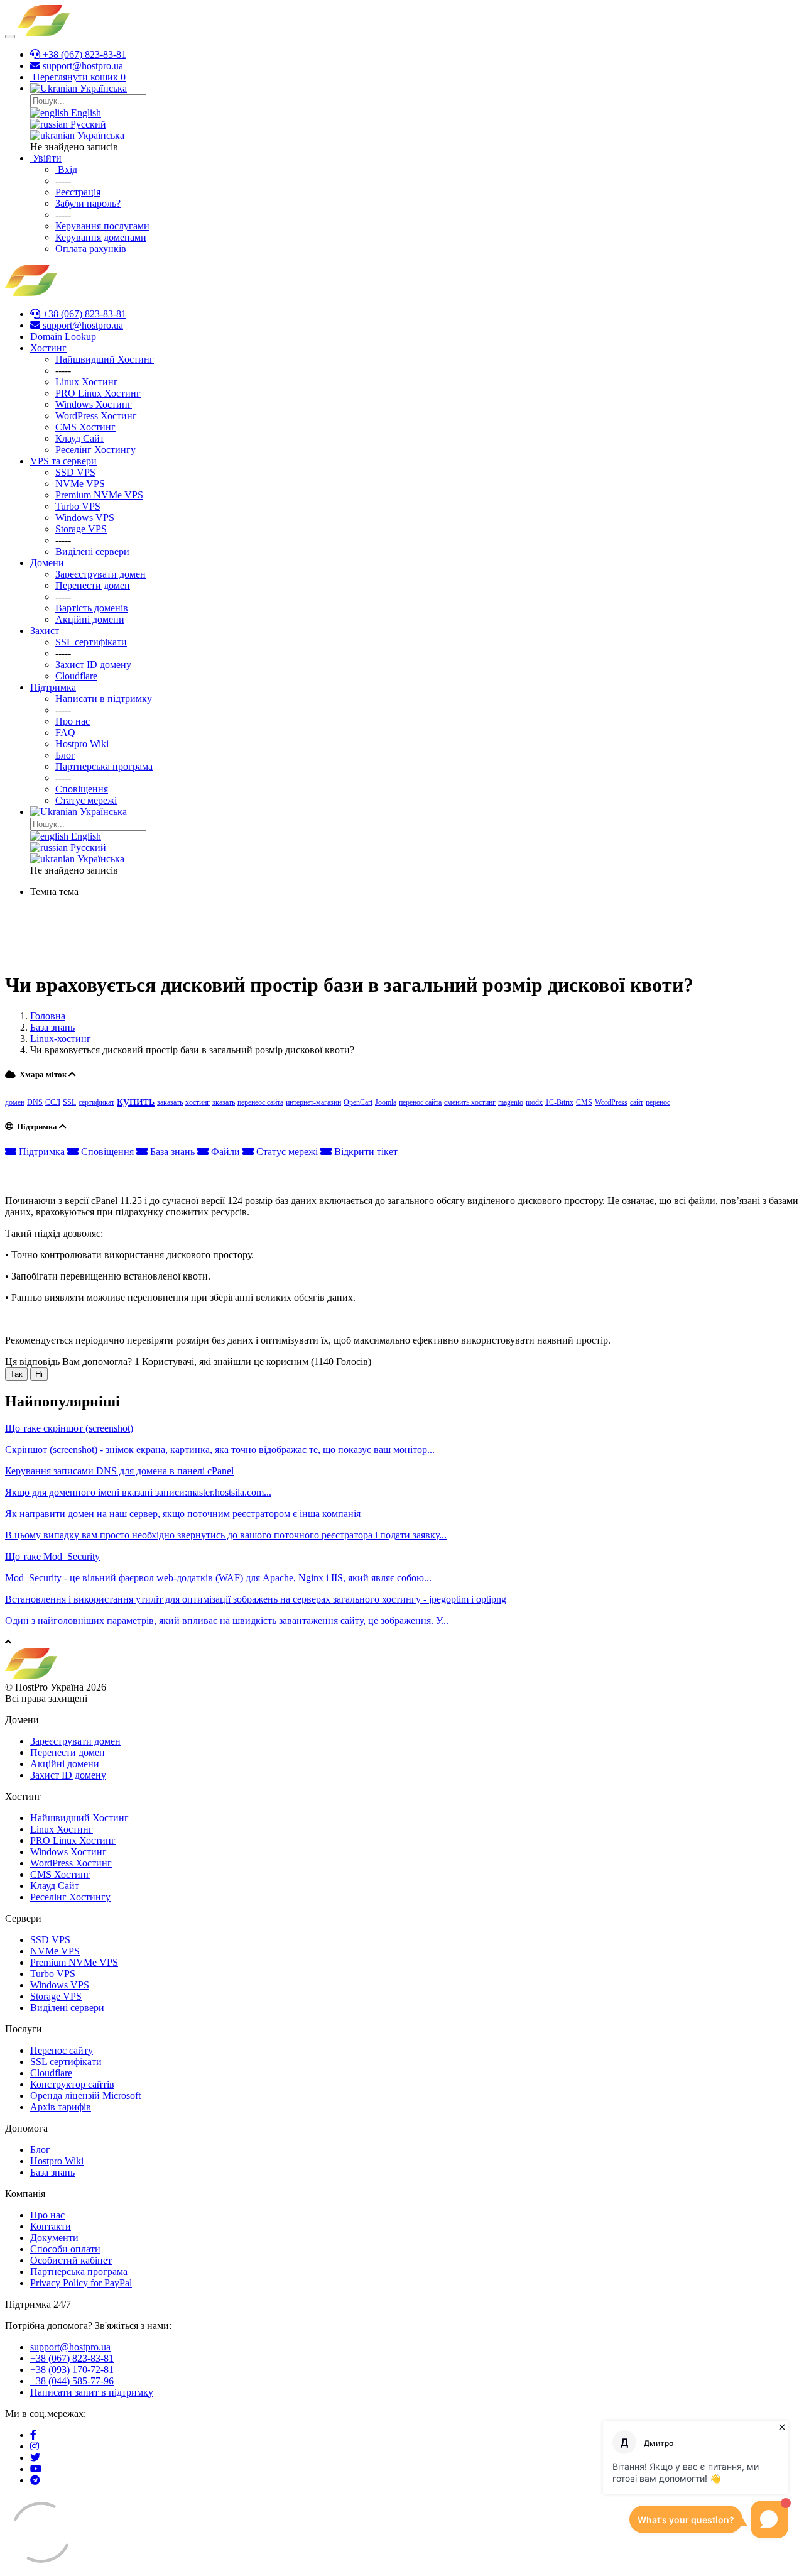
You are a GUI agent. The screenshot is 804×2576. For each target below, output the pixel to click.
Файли (225, 1152)
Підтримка (42, 1152)
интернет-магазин (313, 1102)
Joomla (386, 1102)
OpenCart (358, 1102)
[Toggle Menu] (10, 36)
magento (511, 1102)
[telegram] (35, 2480)
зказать (224, 1102)
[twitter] (35, 2458)
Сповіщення (107, 1152)
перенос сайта (420, 1102)
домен (15, 1102)
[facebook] (33, 2435)
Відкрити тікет (365, 1152)
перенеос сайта (260, 1102)
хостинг (198, 1102)
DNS (35, 1102)
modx (534, 1102)
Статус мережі (287, 1152)
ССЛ (53, 1102)
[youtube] (36, 2469)
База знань (52, 1027)
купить (136, 1100)
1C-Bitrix (559, 1102)
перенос (658, 1102)
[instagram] (35, 2446)
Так (16, 1374)
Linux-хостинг (61, 1039)
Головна (48, 1016)
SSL (69, 1102)
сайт (637, 1102)
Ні (39, 1374)
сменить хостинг (470, 1102)
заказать (170, 1102)
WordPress (611, 1102)
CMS (584, 1102)
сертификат (96, 1102)
